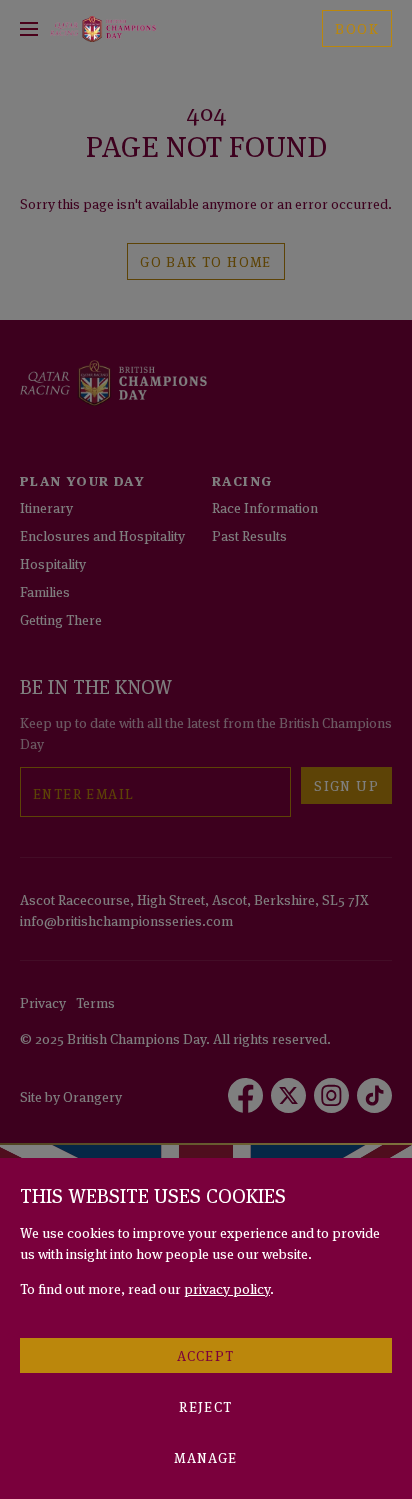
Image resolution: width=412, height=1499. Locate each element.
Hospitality (53, 562)
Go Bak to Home (206, 260)
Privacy (43, 1001)
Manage (205, 1456)
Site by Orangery (71, 1095)
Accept (205, 1354)
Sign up (346, 784)
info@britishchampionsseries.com (126, 919)
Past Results (249, 534)
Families (45, 590)
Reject (205, 1405)
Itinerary (46, 506)
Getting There (61, 618)
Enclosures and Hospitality (102, 534)
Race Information (265, 506)
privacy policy (227, 1287)
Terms (95, 1001)
